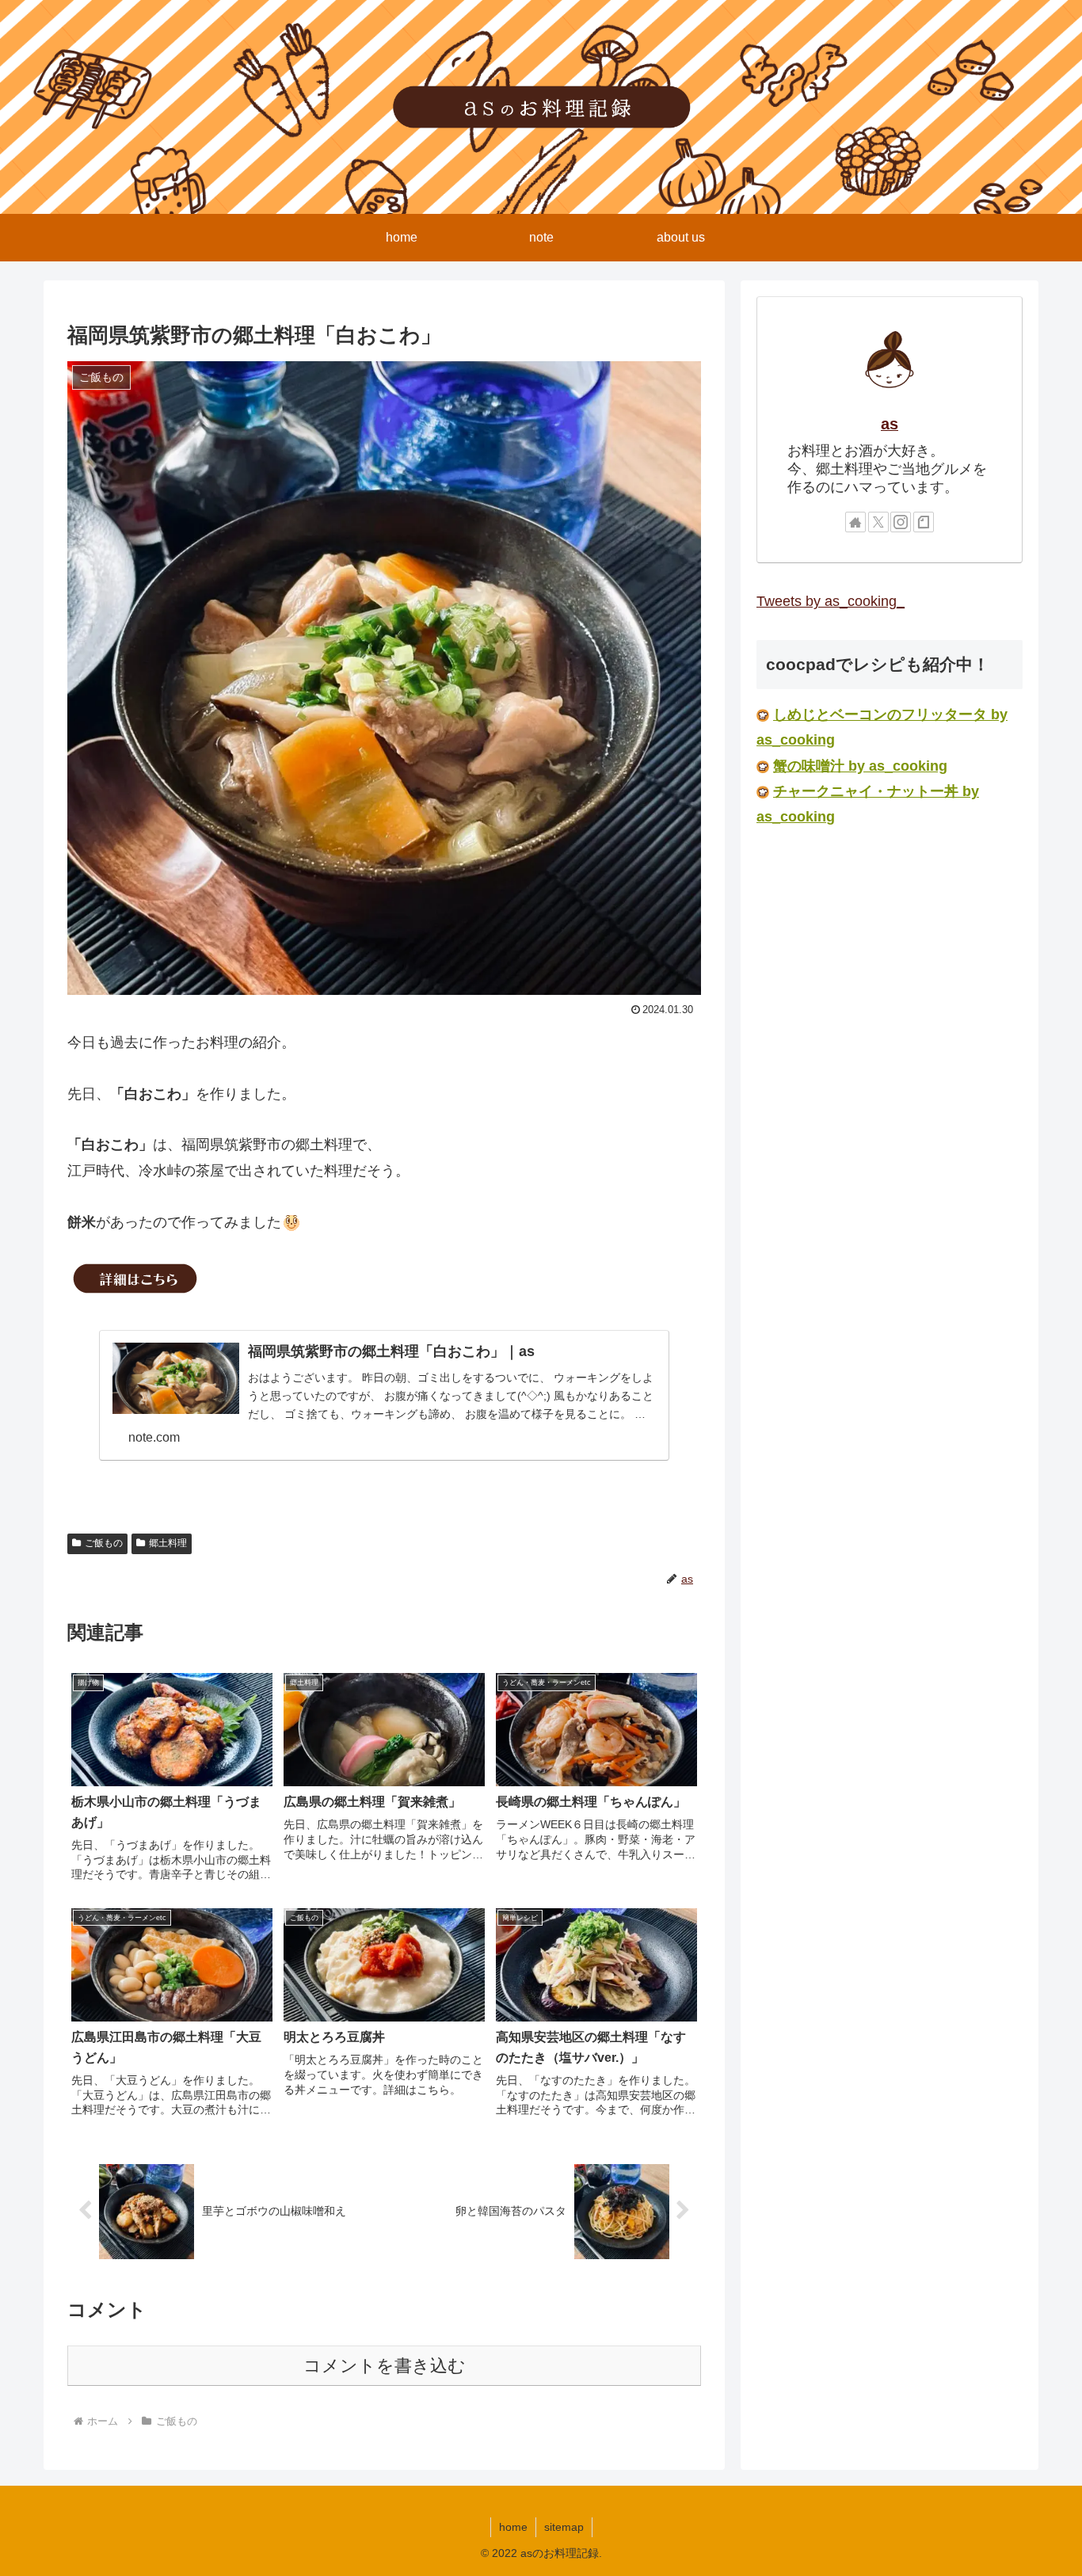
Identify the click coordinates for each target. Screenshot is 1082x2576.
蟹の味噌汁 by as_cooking (860, 766)
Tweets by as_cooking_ (831, 601)
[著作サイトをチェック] (855, 522)
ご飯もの (104, 1543)
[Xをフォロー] (878, 522)
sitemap (564, 2527)
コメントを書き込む (385, 2366)
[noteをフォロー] (924, 522)
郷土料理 (168, 1543)
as (890, 424)
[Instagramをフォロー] (901, 522)
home (513, 2527)
